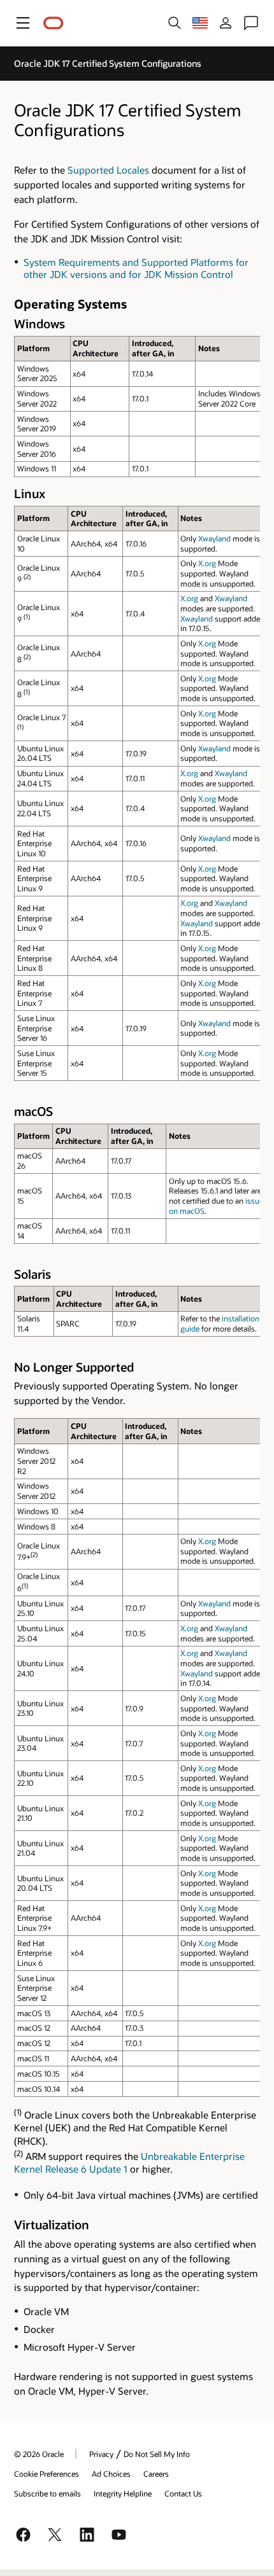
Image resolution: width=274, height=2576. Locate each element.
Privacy (101, 2454)
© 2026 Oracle (39, 2454)
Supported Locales (108, 170)
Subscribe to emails (47, 2493)
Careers (156, 2474)
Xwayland (214, 538)
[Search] (175, 23)
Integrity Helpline (123, 2493)
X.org (207, 563)
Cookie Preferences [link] (47, 2474)
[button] (23, 23)
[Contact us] (251, 23)
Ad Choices (111, 2474)
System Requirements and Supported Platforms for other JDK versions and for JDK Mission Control (136, 268)
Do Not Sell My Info (157, 2454)
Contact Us (183, 2493)
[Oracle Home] (54, 23)
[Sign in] (226, 23)
